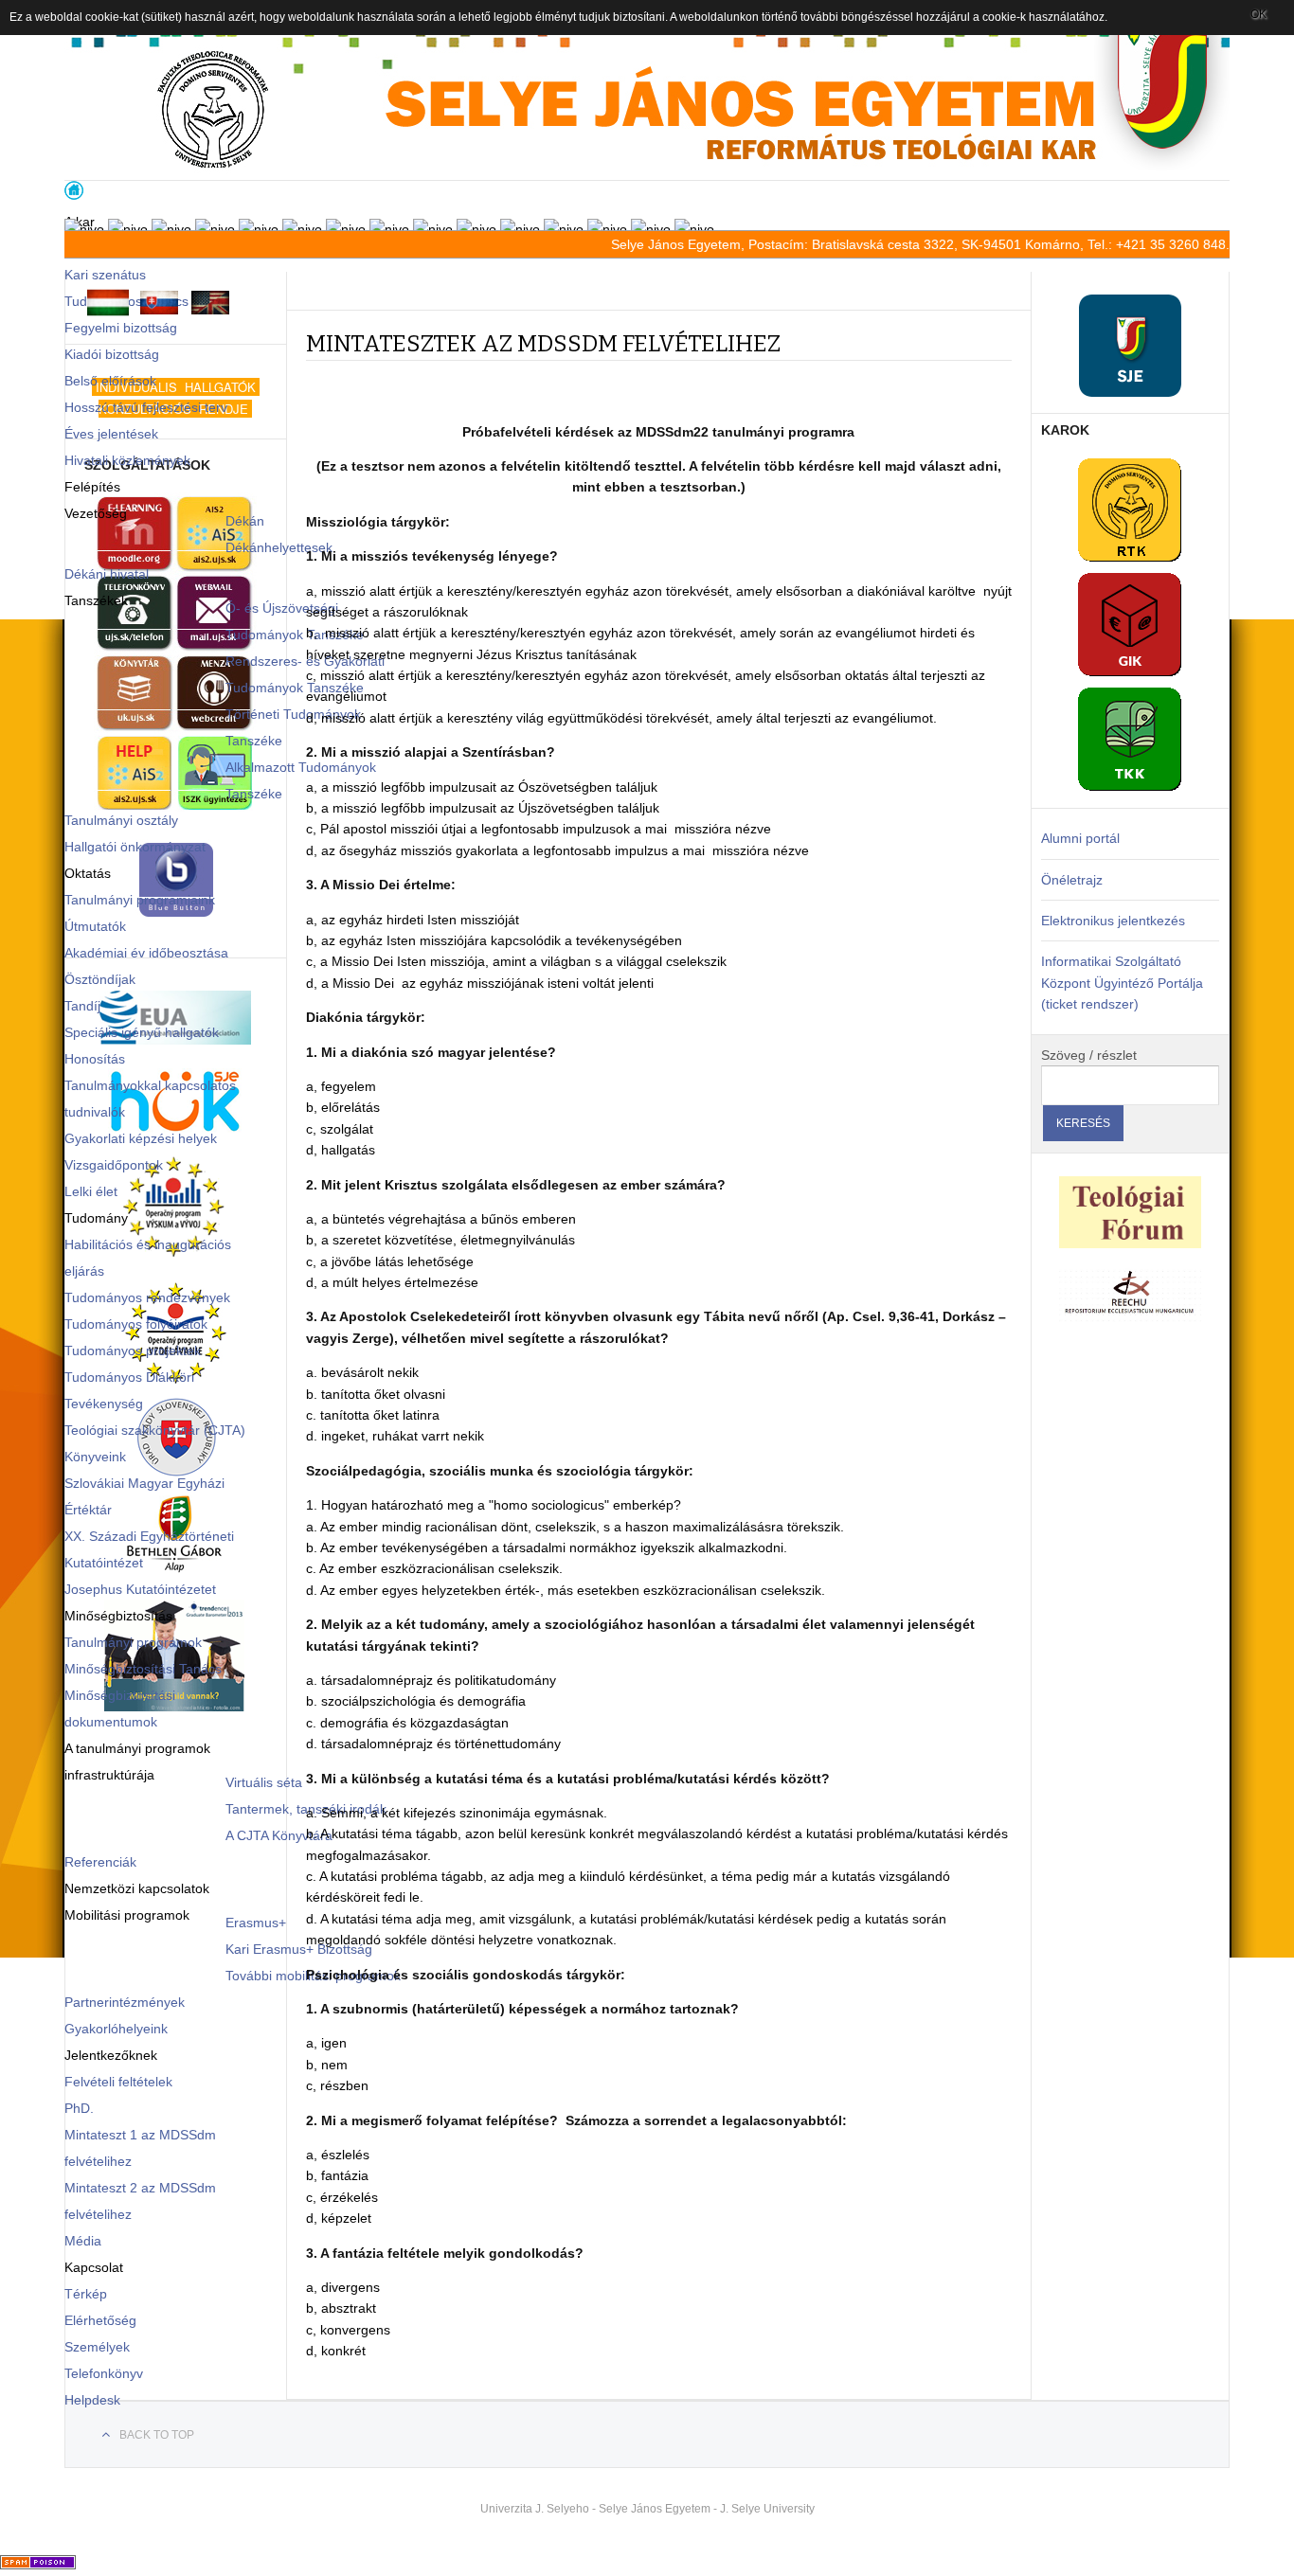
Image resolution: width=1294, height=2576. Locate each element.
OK (1258, 14)
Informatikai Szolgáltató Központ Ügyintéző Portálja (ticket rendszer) (1122, 983)
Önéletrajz (1072, 880)
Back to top (157, 2435)
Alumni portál (1080, 838)
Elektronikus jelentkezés (1113, 921)
